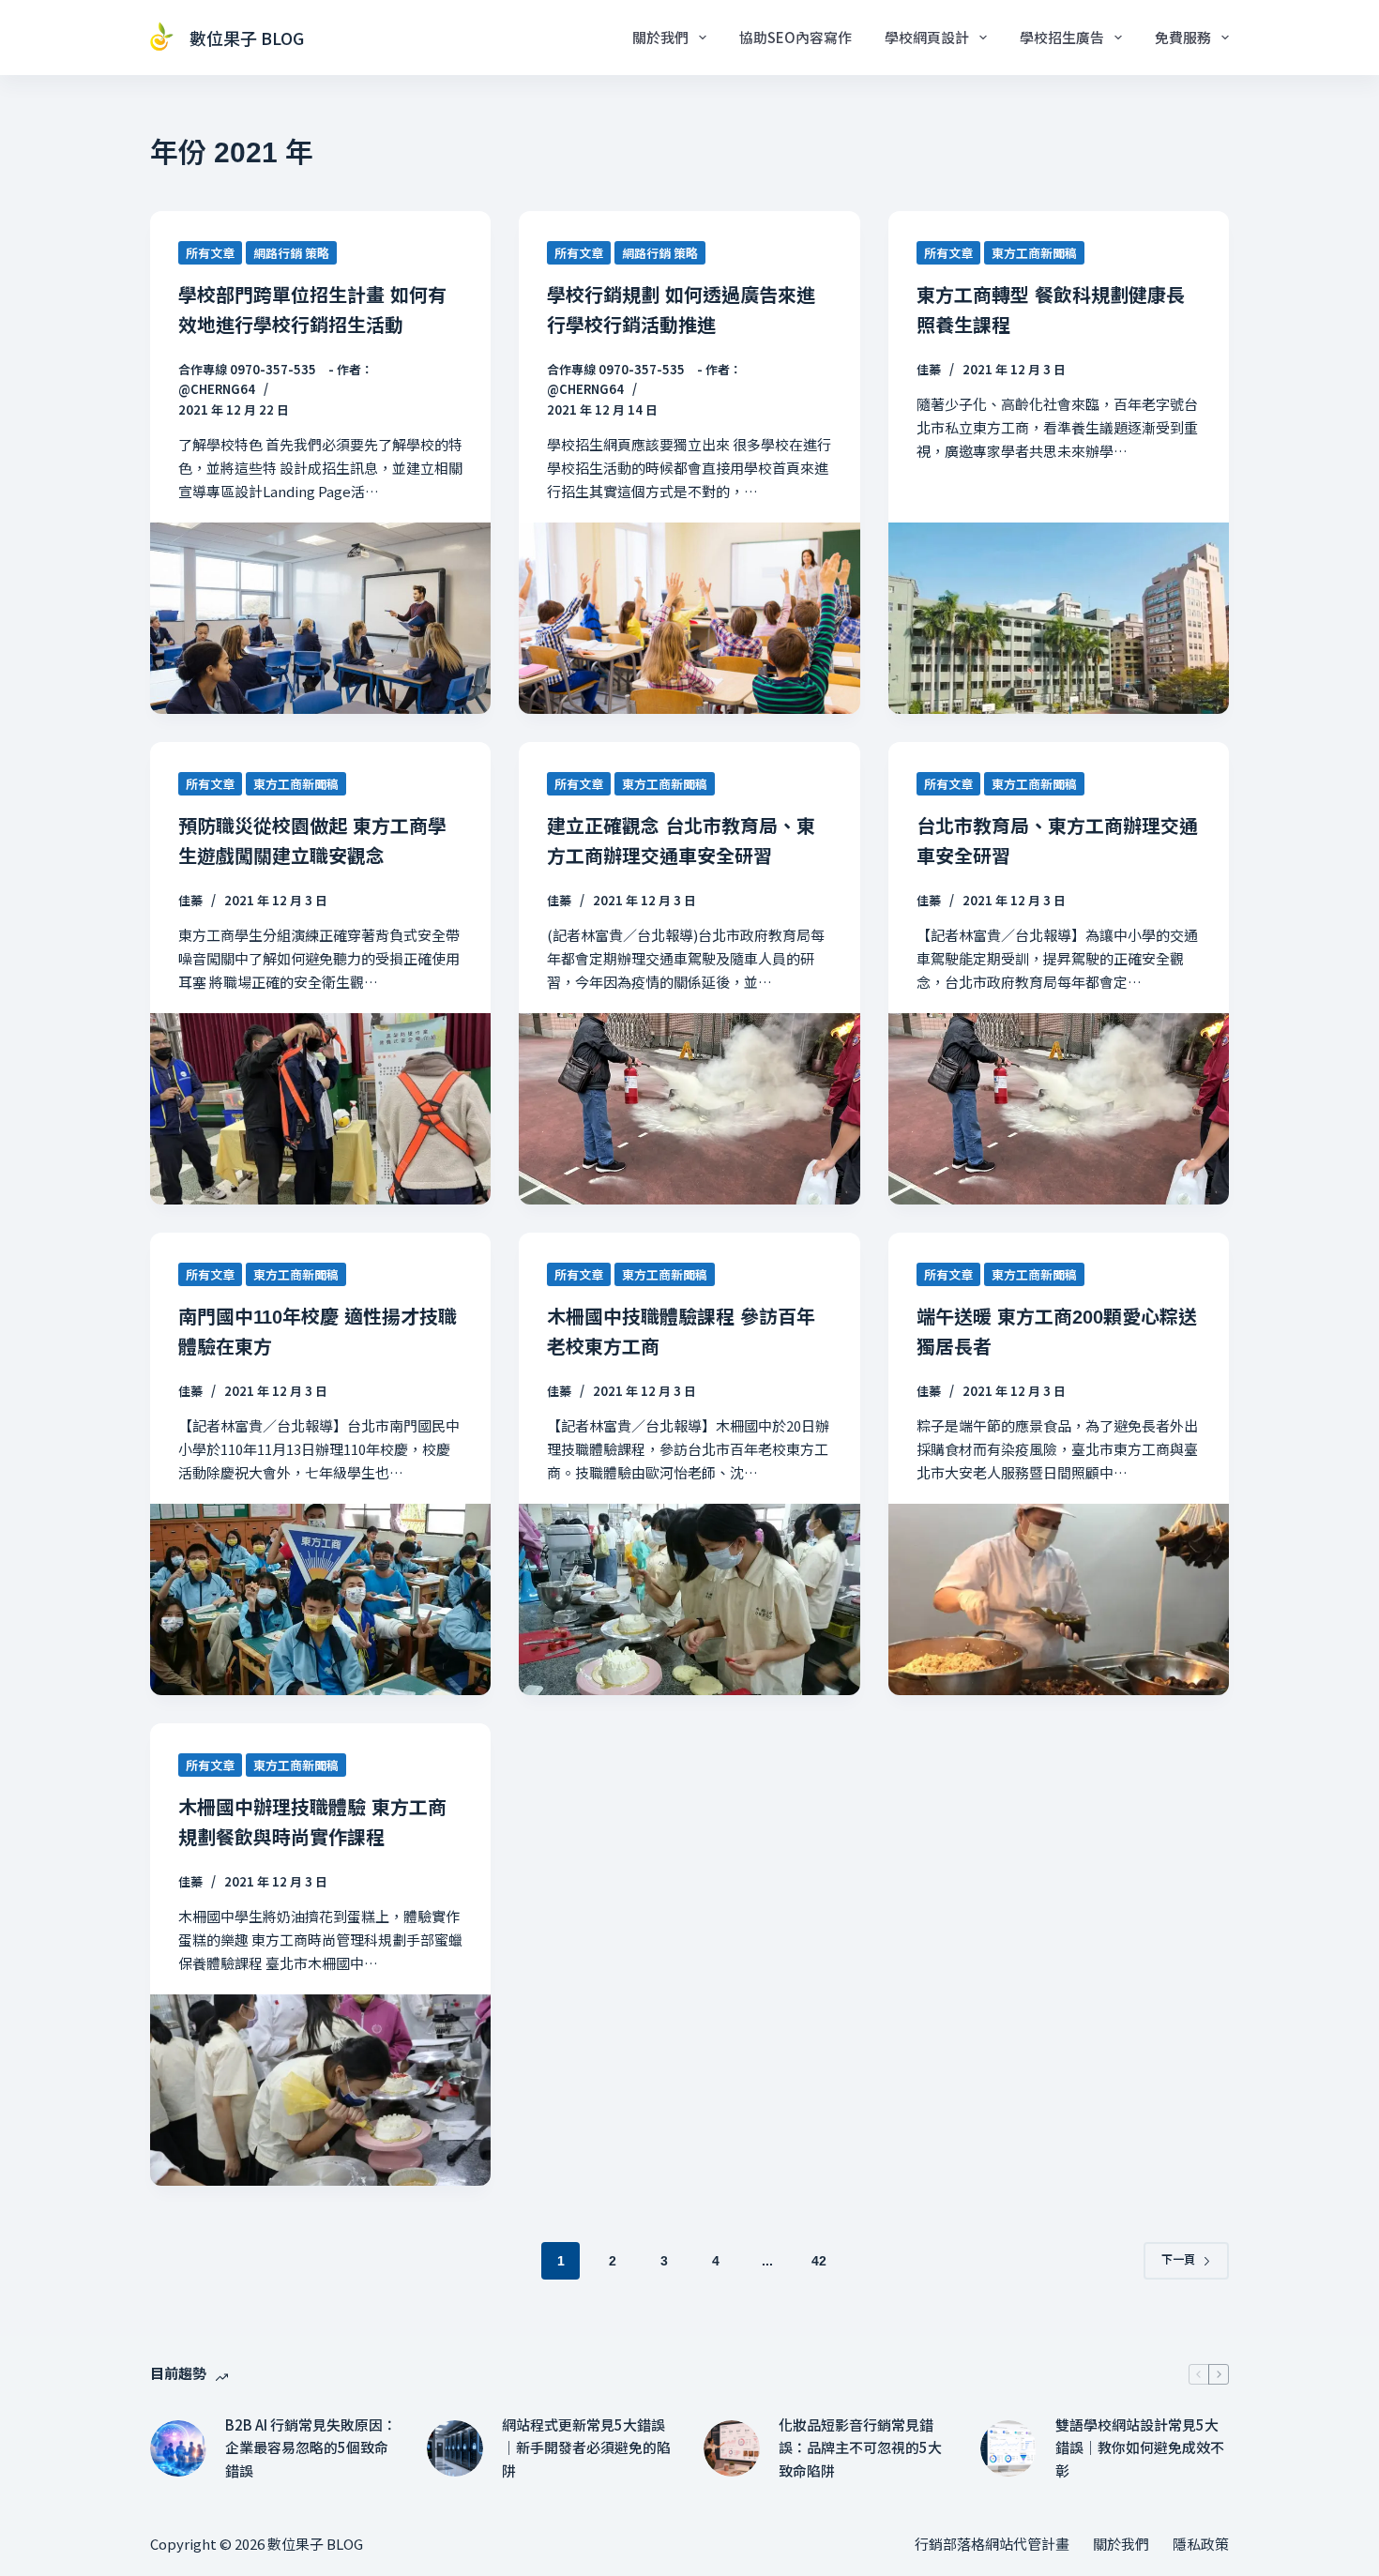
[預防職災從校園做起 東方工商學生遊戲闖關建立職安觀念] (320, 1109)
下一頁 (1178, 2260)
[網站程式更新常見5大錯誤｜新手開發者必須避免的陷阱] (455, 2448)
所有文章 (210, 253)
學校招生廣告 (1062, 37)
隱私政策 (1201, 2544)
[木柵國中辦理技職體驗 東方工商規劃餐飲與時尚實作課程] (320, 2090)
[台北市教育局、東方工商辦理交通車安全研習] (1059, 1109)
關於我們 (660, 37)
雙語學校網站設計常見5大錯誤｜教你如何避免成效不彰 (1140, 2448)
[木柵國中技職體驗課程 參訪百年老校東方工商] (689, 1599)
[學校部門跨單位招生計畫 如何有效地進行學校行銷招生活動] (320, 618)
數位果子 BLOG (247, 38)
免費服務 (1183, 37)
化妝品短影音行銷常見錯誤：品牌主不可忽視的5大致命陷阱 (860, 2448)
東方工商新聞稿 (1034, 253)
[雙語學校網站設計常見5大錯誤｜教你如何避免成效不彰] (1008, 2448)
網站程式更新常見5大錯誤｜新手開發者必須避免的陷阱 (586, 2448)
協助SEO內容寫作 (796, 37)
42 (819, 2261)
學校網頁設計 (927, 37)
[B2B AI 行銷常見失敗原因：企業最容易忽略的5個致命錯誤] (178, 2448)
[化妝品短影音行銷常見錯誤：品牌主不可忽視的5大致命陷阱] (732, 2448)
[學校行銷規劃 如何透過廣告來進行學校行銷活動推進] (689, 618)
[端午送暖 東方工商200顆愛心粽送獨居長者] (1059, 1599)
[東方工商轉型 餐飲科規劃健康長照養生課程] (1059, 618)
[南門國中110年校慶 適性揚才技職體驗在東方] (320, 1599)
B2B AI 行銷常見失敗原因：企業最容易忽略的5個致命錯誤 (311, 2448)
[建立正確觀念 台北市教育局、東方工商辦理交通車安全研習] (689, 1109)
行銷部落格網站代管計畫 (992, 2544)
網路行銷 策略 (291, 253)
